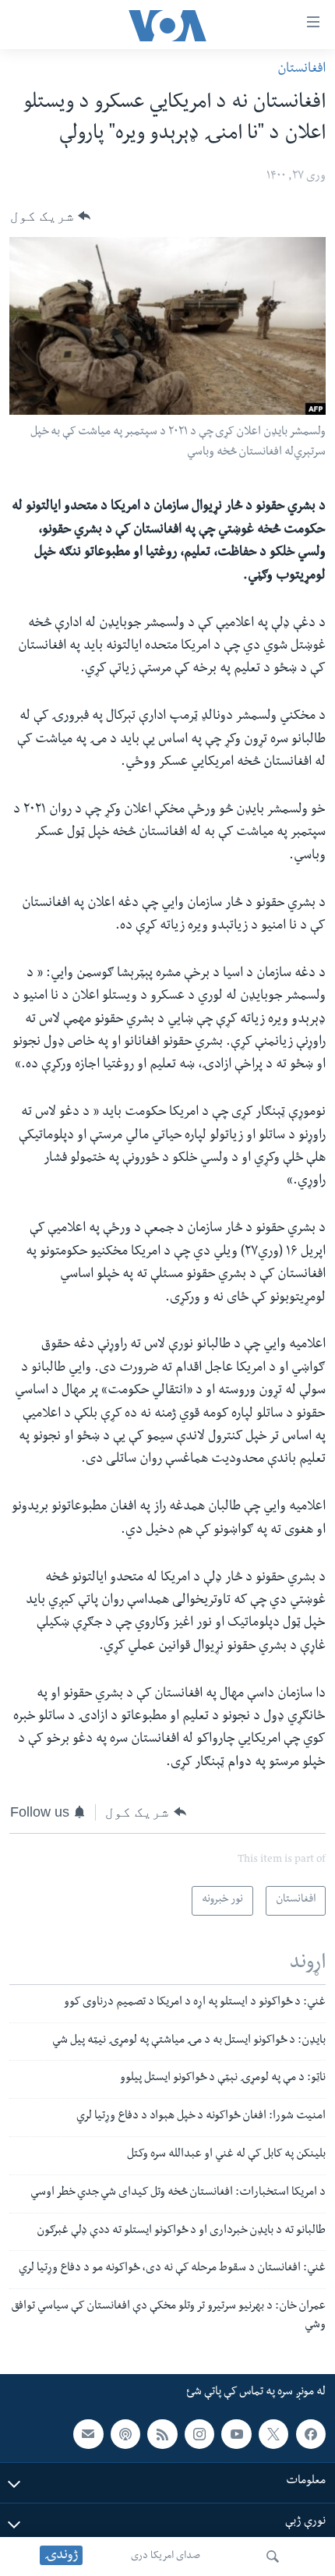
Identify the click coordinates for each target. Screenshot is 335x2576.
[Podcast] (125, 2433)
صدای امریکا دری (166, 2557)
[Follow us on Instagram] (199, 2433)
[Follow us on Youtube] (236, 2433)
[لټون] (273, 2557)
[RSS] (162, 2433)
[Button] (50, 216)
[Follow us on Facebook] (311, 2433)
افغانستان (301, 70)
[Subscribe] (88, 2433)
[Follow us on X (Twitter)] (273, 2433)
